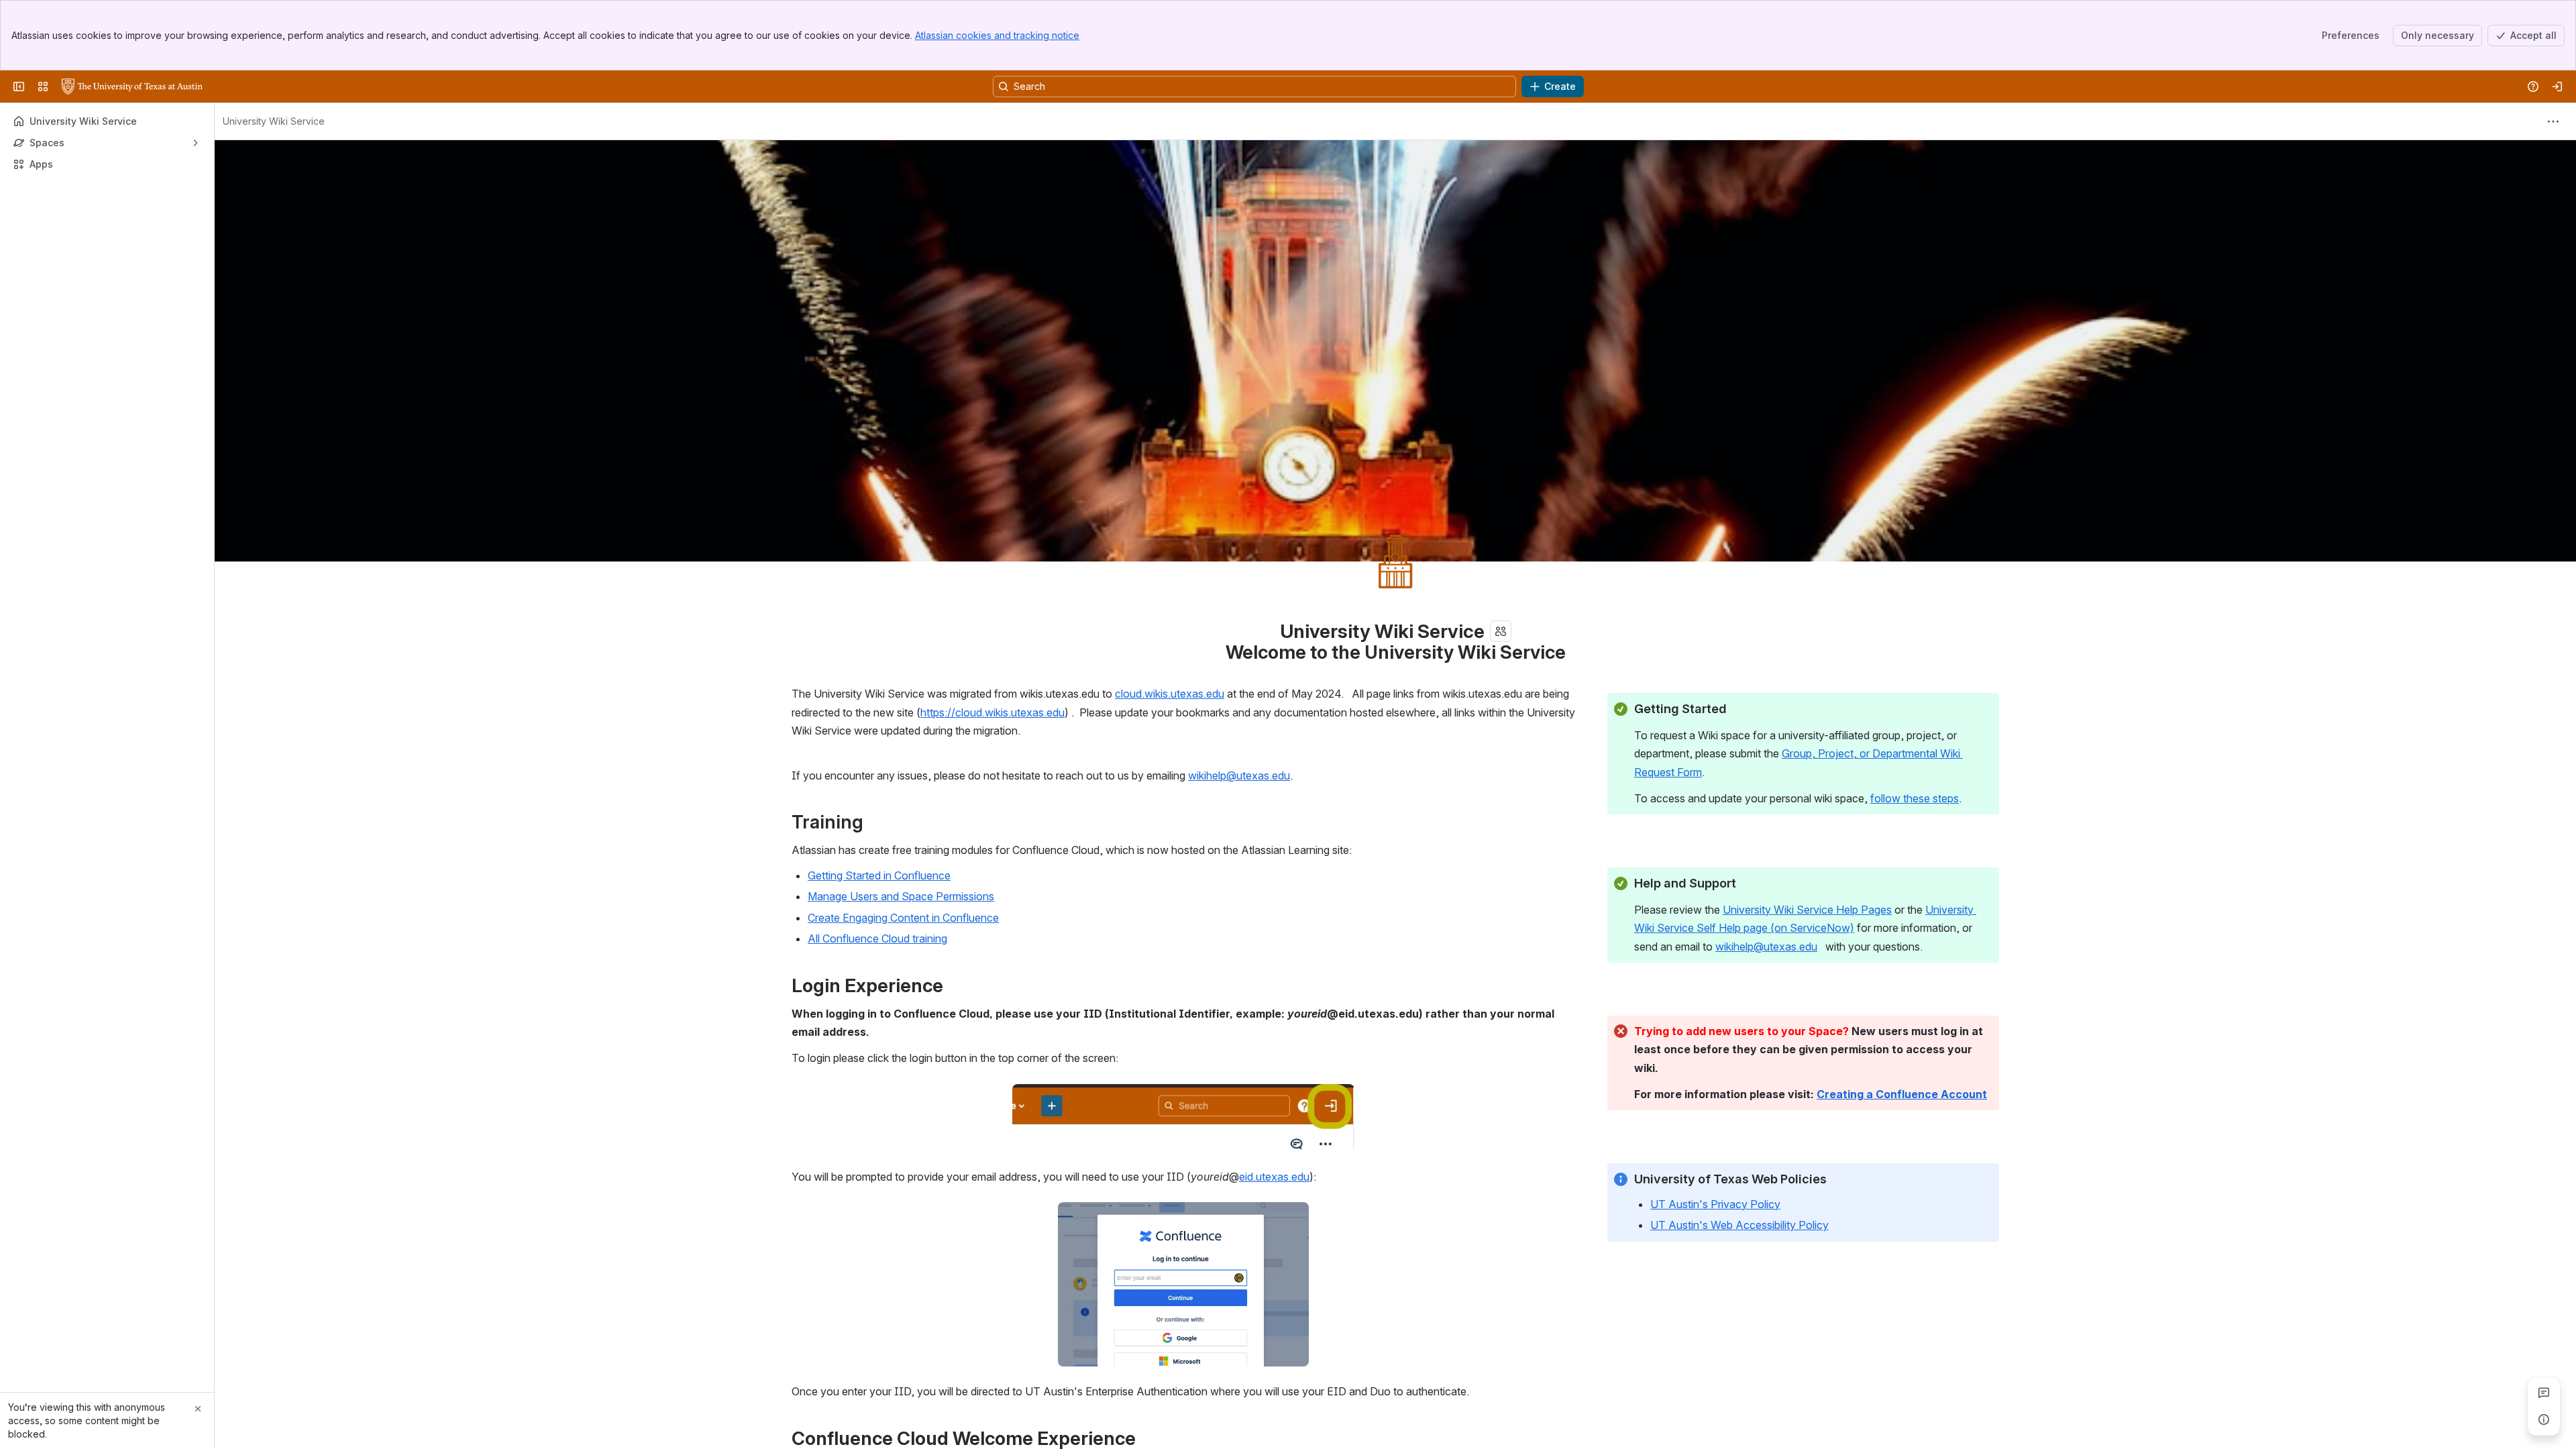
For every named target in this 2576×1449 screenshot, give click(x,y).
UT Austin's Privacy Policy (1715, 1204)
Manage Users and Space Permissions (901, 896)
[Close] (198, 1409)
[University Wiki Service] (132, 87)
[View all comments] (2544, 1393)
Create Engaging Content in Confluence (903, 918)
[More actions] (2553, 121)
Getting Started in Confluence (879, 875)
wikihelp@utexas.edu (1239, 775)
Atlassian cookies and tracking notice (997, 35)
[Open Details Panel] (2544, 1419)
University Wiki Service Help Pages (1807, 910)
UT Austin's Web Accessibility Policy (1739, 1225)
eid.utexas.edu (1274, 1177)
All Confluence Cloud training (877, 938)
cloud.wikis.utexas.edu (1170, 694)
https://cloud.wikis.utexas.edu (992, 712)
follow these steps (1915, 798)
